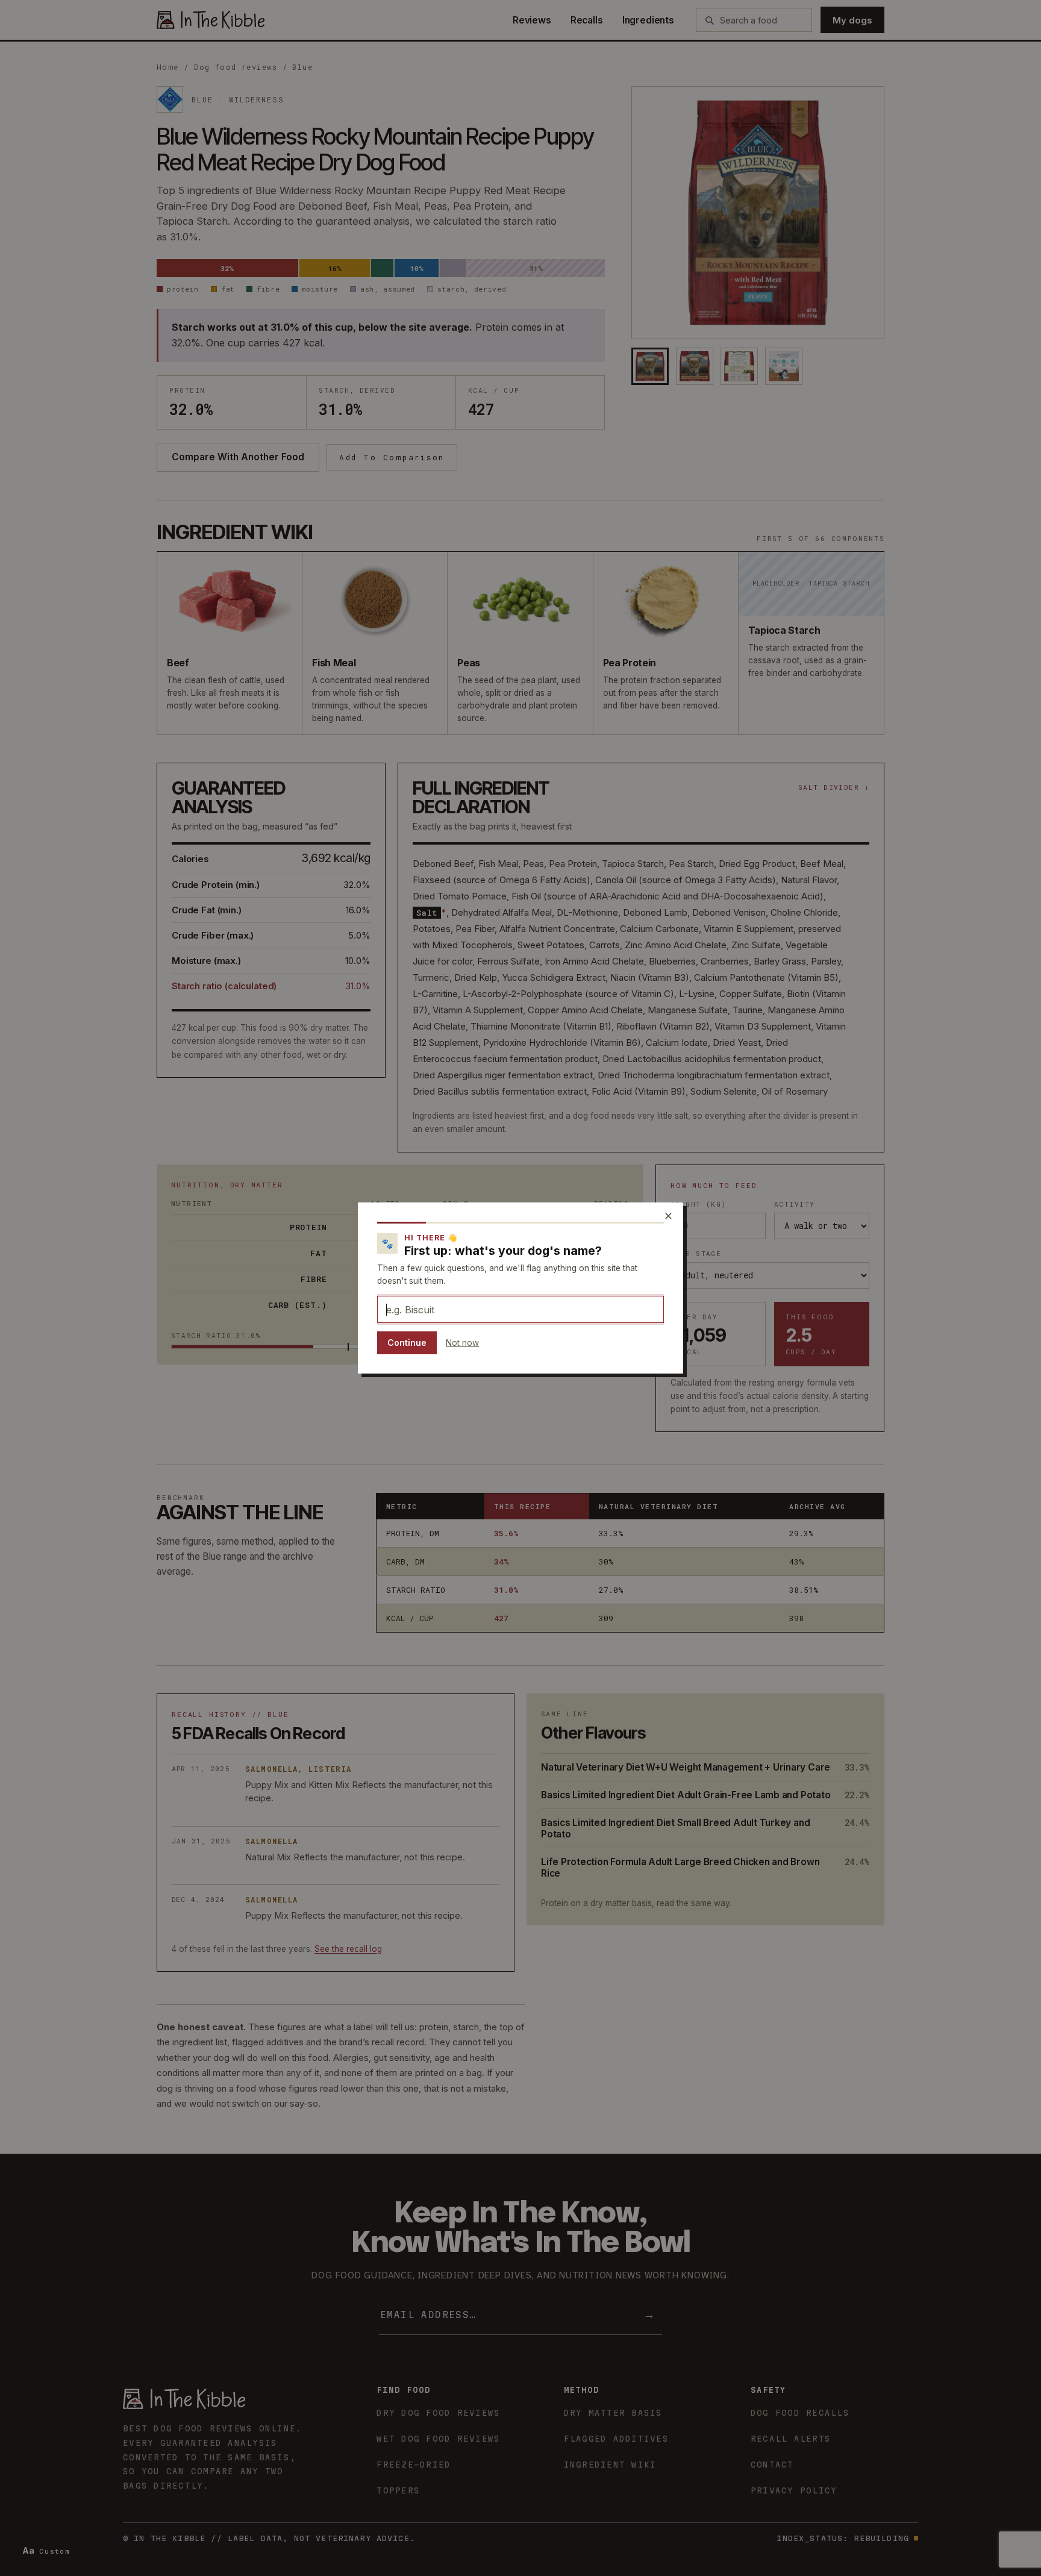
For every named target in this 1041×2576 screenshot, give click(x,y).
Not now (462, 1343)
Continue (407, 1343)
